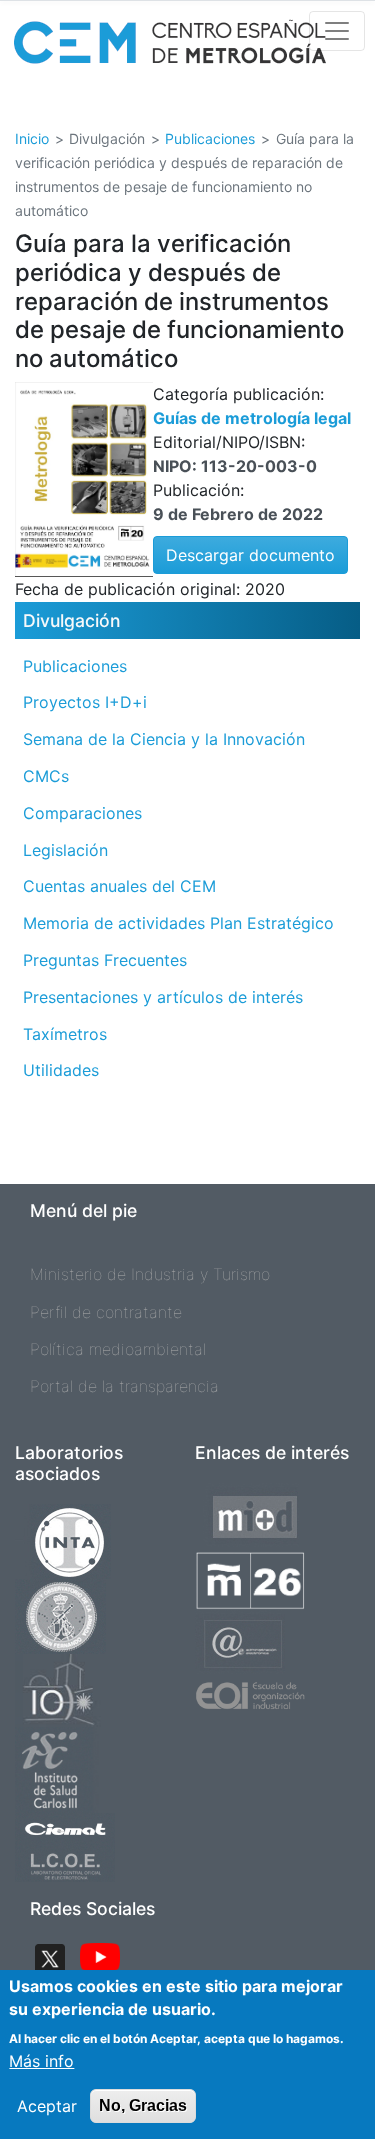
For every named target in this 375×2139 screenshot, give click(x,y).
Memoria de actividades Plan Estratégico (178, 923)
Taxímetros (65, 1034)
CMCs (46, 776)
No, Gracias (143, 2105)
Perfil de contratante (106, 1312)
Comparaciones (82, 813)
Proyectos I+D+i (85, 702)
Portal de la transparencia (124, 1386)
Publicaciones (210, 138)
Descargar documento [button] (250, 555)
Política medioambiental (118, 1349)
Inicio (32, 138)
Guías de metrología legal (252, 418)
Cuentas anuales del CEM (119, 886)
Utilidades (61, 1070)
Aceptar (47, 2106)
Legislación (65, 850)
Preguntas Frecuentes (105, 960)
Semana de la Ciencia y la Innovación (164, 739)
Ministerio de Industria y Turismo (150, 1274)
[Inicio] (170, 48)
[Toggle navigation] (337, 31)
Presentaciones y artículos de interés (163, 997)
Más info (41, 2061)
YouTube (100, 1959)
